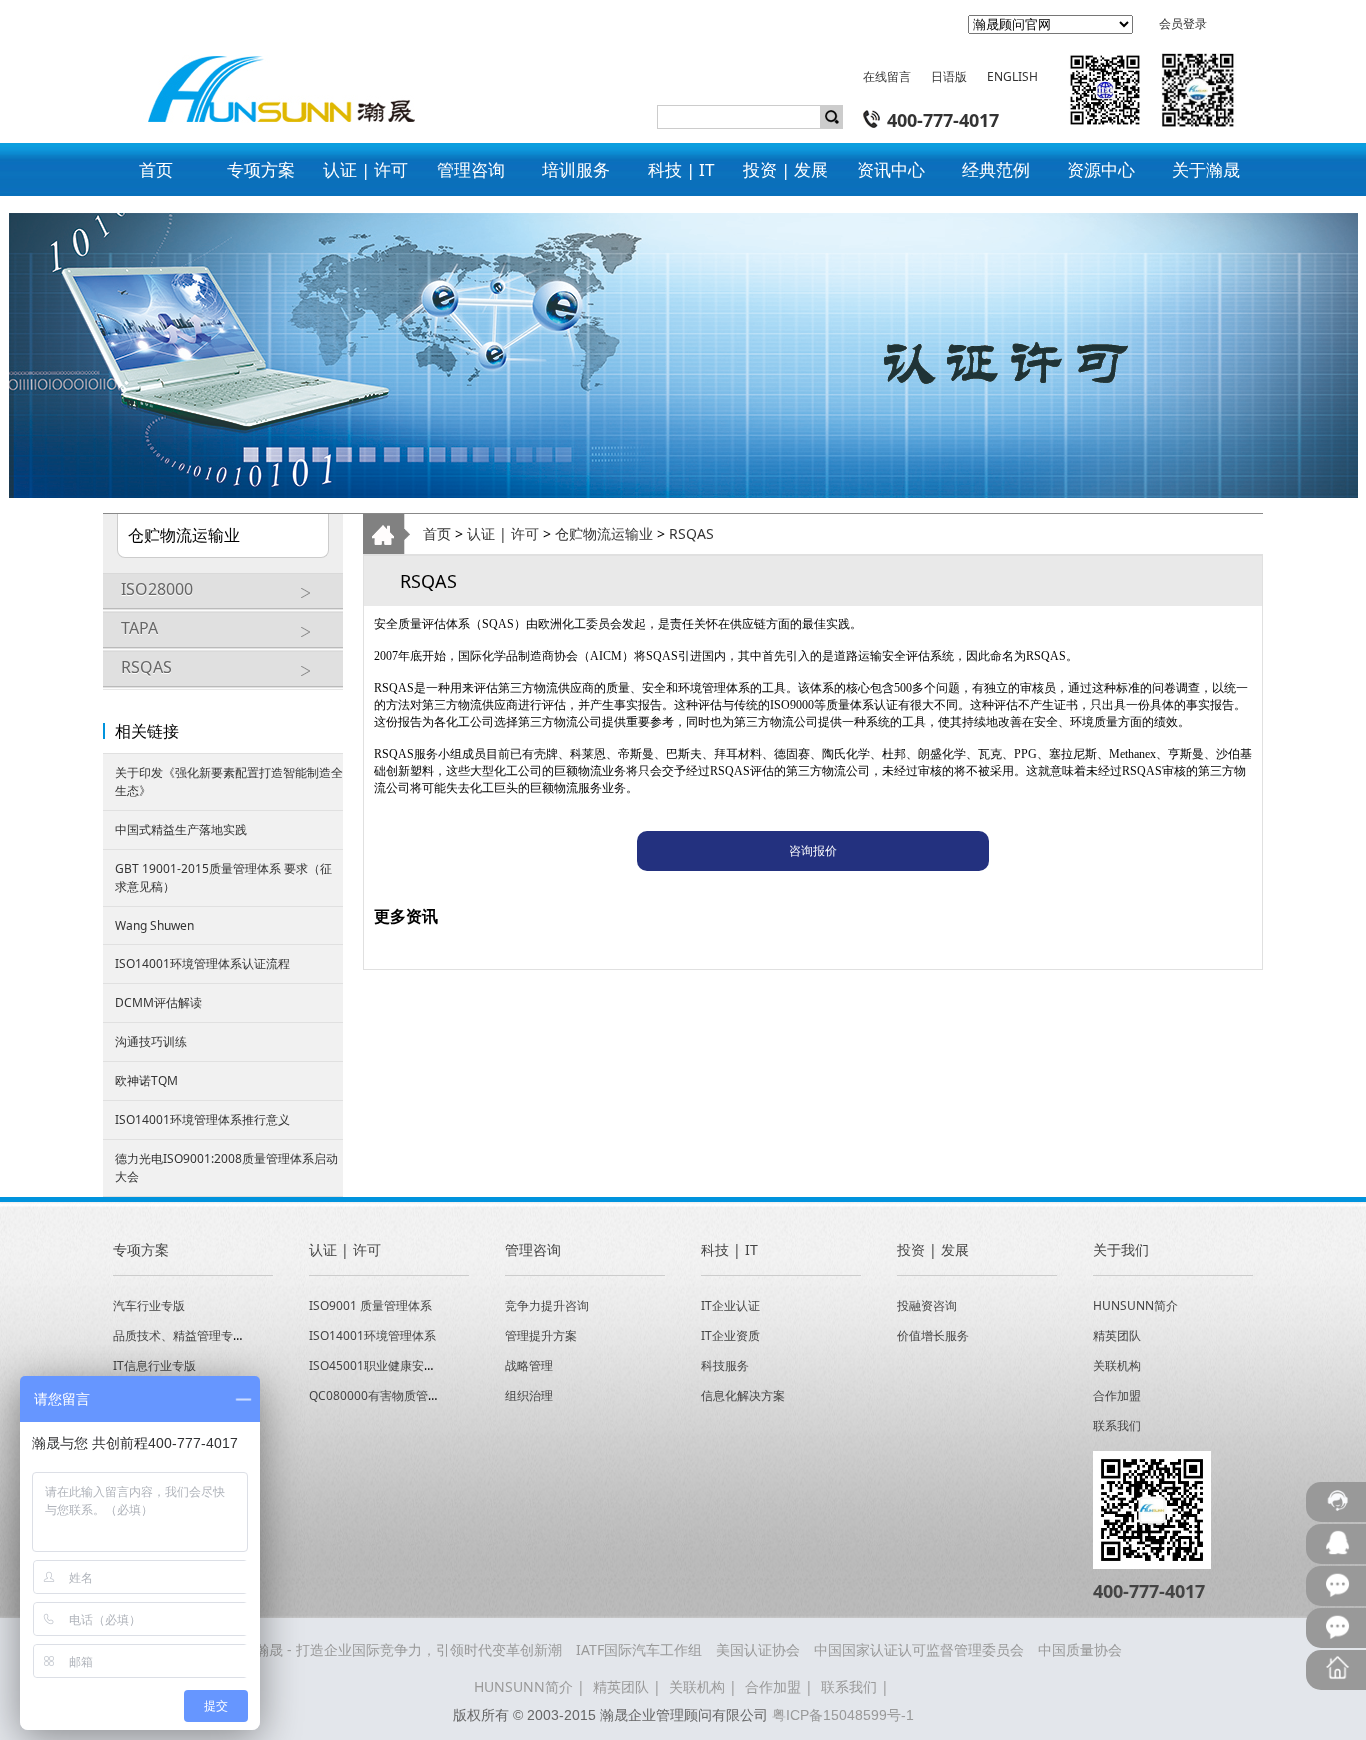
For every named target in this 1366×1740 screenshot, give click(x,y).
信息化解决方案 (743, 1395)
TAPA (139, 628)
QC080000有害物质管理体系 (386, 1395)
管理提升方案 (541, 1335)
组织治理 (529, 1395)
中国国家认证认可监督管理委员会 (919, 1649)
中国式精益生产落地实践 (181, 829)
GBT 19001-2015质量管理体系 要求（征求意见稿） (223, 877)
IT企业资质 (730, 1335)
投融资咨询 (927, 1305)
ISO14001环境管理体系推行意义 (202, 1119)
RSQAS (146, 667)
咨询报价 (813, 850)
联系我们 (1117, 1425)
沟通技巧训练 (151, 1041)
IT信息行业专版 (154, 1365)
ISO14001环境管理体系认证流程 (202, 963)
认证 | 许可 (503, 533)
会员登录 (1183, 23)
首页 (437, 533)
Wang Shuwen (154, 925)
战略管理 (529, 1365)
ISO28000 (157, 589)
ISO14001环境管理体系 (372, 1335)
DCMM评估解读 (158, 1002)
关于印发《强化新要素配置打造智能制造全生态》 (229, 781)
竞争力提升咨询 (547, 1305)
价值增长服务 (933, 1335)
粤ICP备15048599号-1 (843, 1715)
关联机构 (1117, 1365)
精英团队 (1117, 1335)
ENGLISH (1012, 76)
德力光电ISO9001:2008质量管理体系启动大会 (226, 1167)
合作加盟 (1117, 1395)
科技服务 (725, 1365)
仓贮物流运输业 (604, 533)
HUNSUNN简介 (1135, 1305)
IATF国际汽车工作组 (639, 1649)
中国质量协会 (1080, 1649)
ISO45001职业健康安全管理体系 (396, 1365)
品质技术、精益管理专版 (179, 1335)
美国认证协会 (758, 1649)
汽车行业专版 (149, 1305)
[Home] (271, 73)
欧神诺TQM (146, 1080)
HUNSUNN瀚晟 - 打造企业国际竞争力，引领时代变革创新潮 (373, 1649)
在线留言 (887, 76)
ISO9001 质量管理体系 (370, 1305)
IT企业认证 (730, 1305)
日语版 (949, 76)
